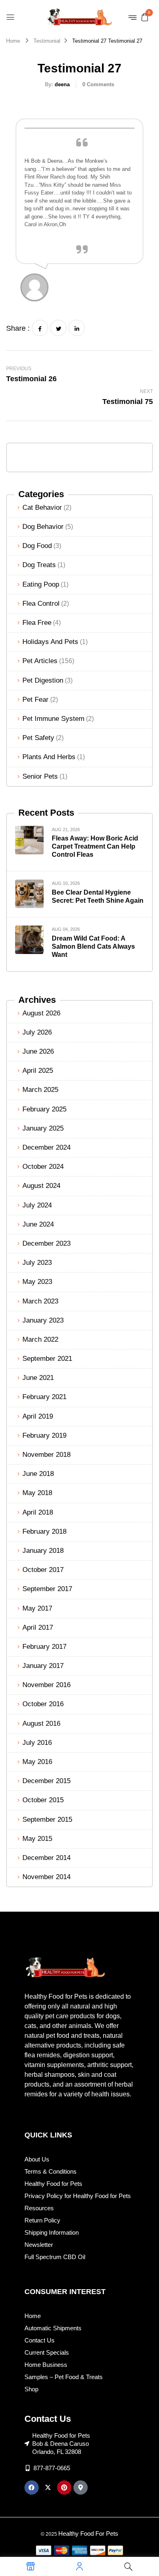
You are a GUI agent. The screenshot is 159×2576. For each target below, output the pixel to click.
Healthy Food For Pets (88, 2533)
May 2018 (37, 1493)
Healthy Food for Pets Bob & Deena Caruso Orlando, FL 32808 (61, 2444)
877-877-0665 (52, 2468)
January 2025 (43, 1128)
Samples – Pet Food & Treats (64, 2377)
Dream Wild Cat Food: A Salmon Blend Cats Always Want (93, 946)
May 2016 (37, 1762)
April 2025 (38, 1071)
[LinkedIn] (77, 328)
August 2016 (41, 1724)
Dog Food (37, 546)
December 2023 (46, 1243)
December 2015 (46, 1781)
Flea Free (37, 623)
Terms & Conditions (51, 2171)
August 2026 (41, 1013)
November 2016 (46, 1685)
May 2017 (37, 1608)
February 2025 (44, 1109)
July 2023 (37, 1263)
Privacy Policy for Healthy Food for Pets (78, 2196)
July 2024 (37, 1205)
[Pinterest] (64, 2488)
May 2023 (37, 1282)
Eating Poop (41, 584)
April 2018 (38, 1512)
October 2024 (43, 1167)
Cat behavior (42, 508)
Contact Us (40, 2340)
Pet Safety (38, 738)
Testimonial (47, 41)
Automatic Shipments (53, 2328)
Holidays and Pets (50, 642)
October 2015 (43, 1800)
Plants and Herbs (49, 757)
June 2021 (38, 1378)
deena (62, 84)
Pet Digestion (43, 680)
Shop (31, 2389)
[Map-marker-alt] (81, 2488)
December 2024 (46, 1147)
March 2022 (40, 1339)
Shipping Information (52, 2232)
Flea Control (41, 604)
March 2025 (40, 1090)
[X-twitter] (48, 2488)
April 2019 (38, 1416)
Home (13, 41)
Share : (18, 328)
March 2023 (40, 1301)
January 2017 (43, 1666)
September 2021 (47, 1359)
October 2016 (43, 1704)
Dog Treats (39, 565)
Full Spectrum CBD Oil (55, 2257)
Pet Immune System (53, 719)
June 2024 (38, 1224)
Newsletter (39, 2245)
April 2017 (38, 1627)
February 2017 (44, 1647)
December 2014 (46, 1858)
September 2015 (47, 1820)
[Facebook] (40, 328)
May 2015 (37, 1839)
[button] (145, 17)
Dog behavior (43, 527)
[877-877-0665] (28, 2468)
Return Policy (42, 2220)
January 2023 (43, 1320)
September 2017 (47, 1589)
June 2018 (38, 1474)
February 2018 (44, 1531)
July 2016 (37, 1743)
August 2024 (41, 1186)
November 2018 (46, 1455)
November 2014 (46, 1877)
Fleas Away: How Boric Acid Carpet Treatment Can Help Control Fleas (95, 846)
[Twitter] (58, 328)
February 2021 (44, 1397)
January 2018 (43, 1551)
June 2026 (38, 1051)
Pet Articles (40, 661)
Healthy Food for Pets (53, 2184)
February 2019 (44, 1435)
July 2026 (37, 1032)
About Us (37, 2159)
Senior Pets (40, 776)
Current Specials (47, 2352)
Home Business (46, 2365)
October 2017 (43, 1570)
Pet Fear (35, 700)
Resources (39, 2208)
